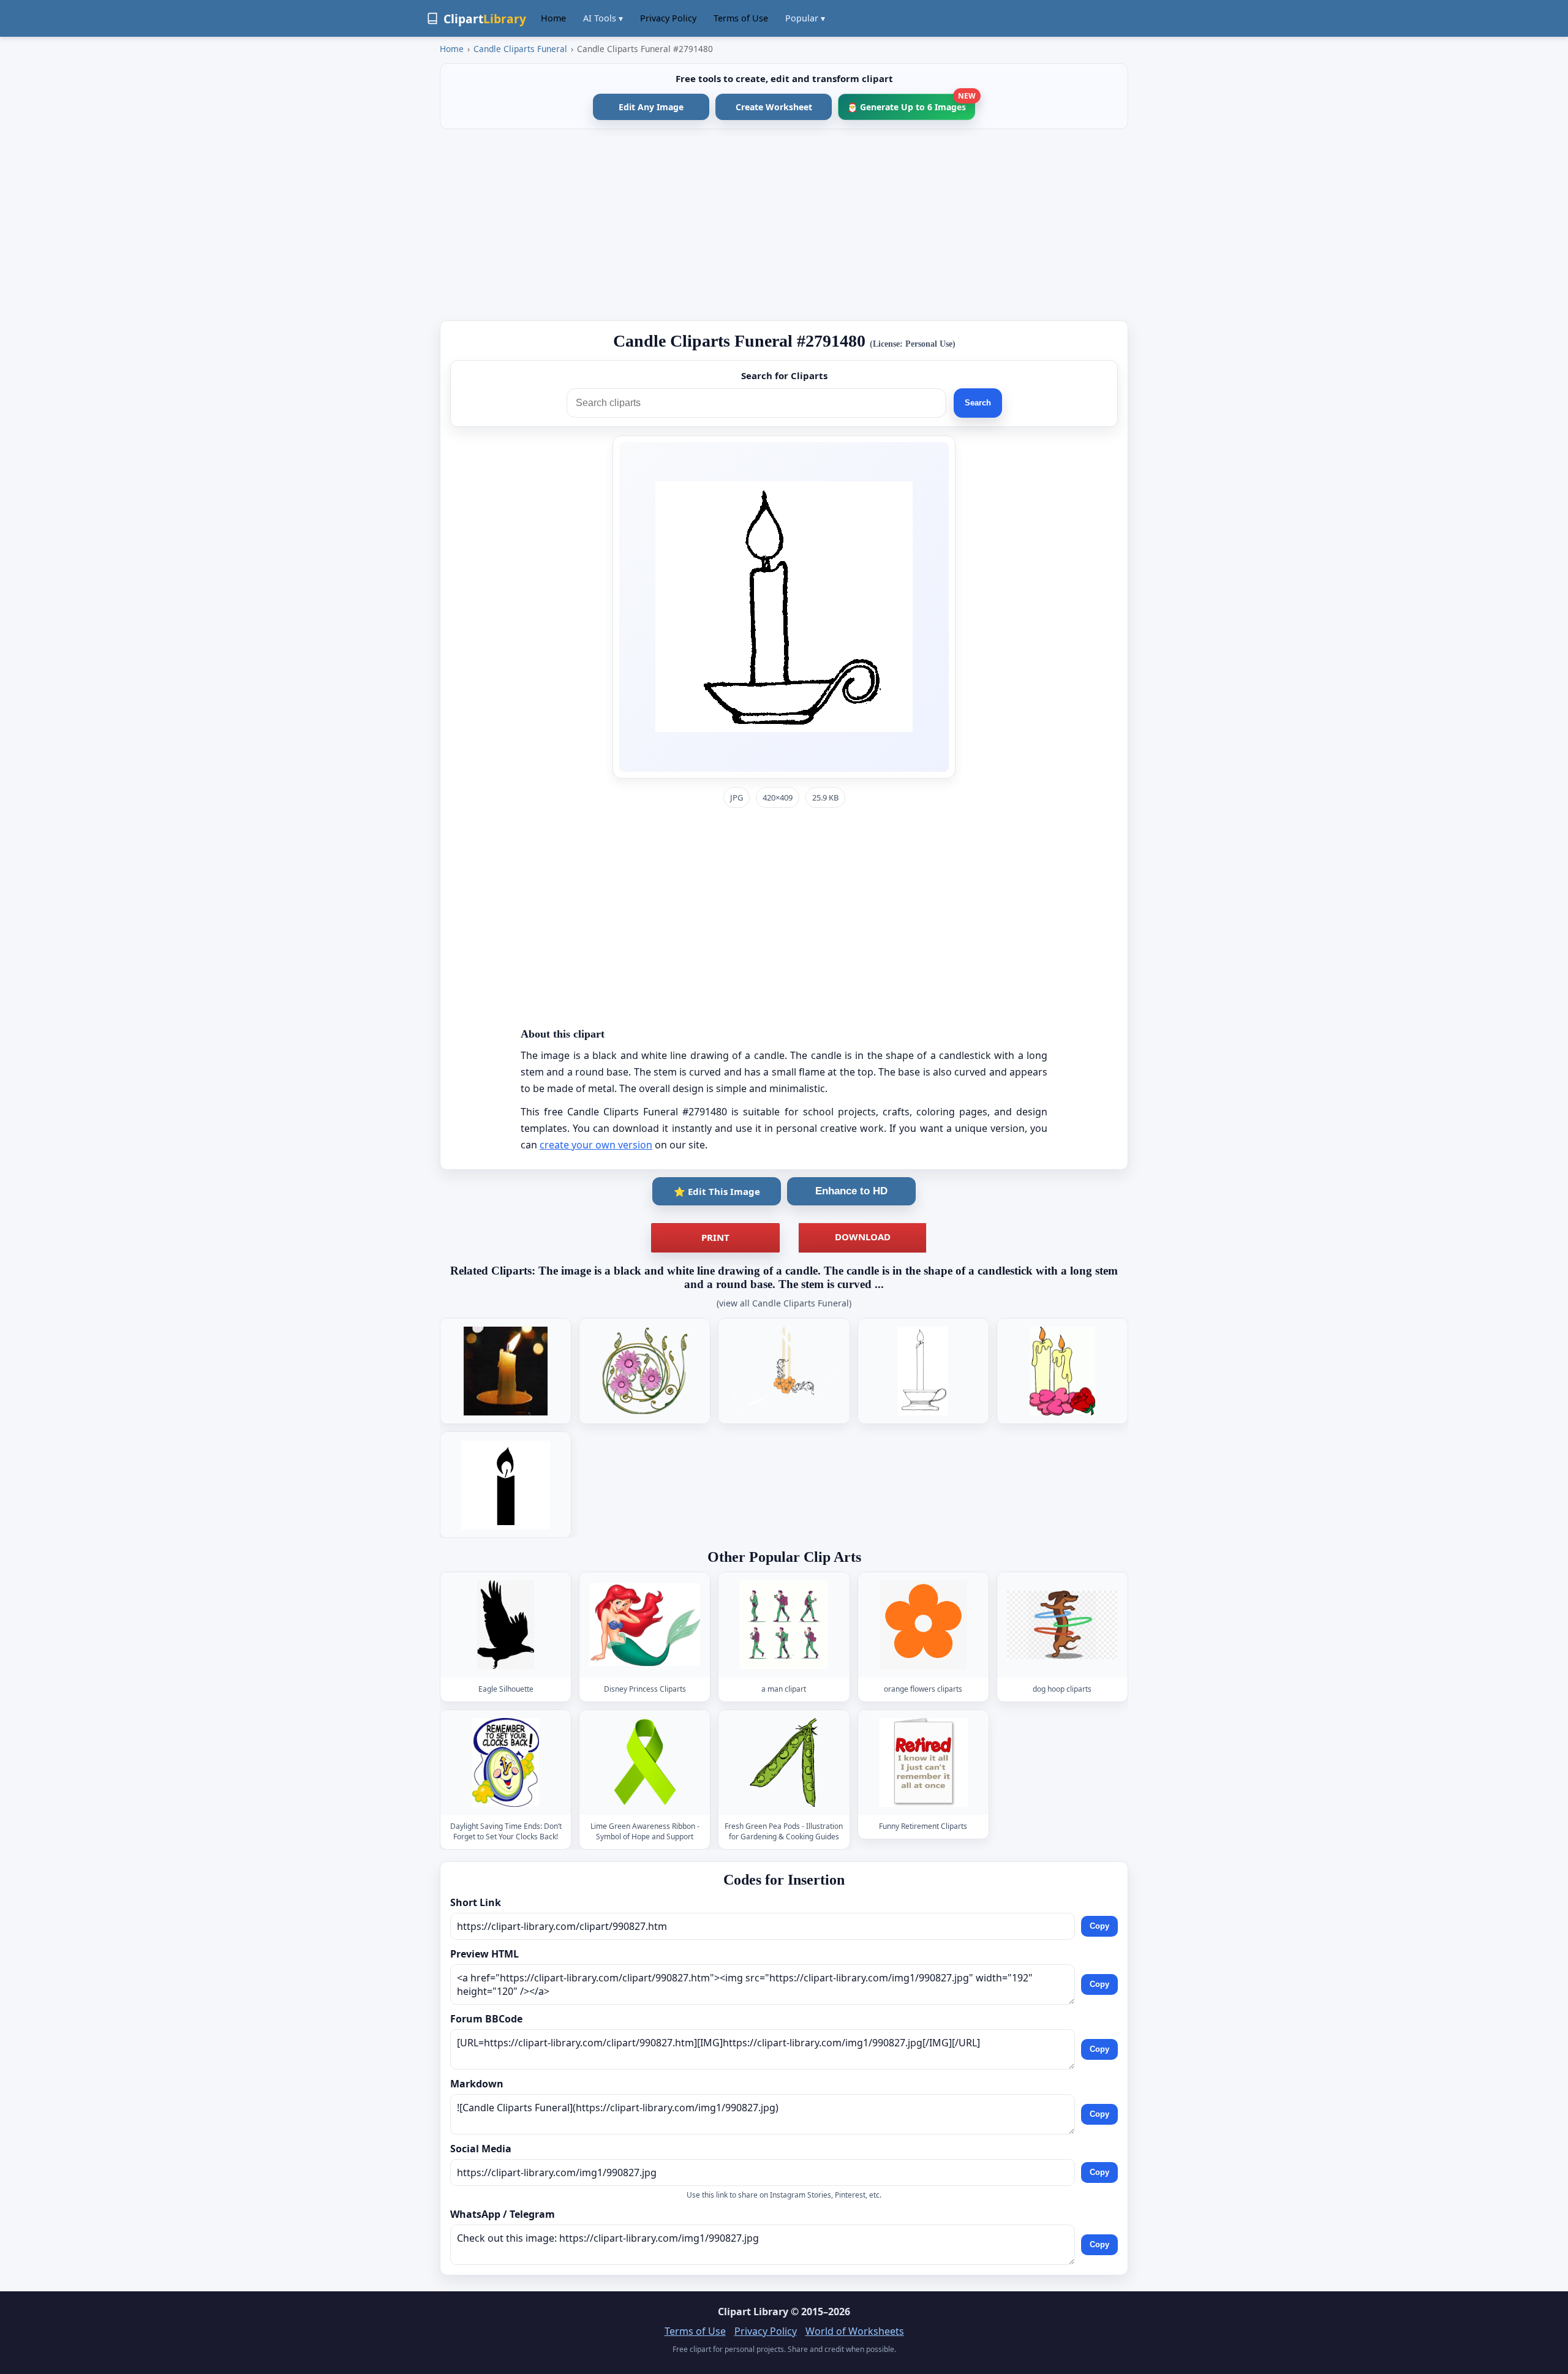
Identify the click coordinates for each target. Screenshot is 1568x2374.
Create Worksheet (774, 107)
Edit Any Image (651, 107)
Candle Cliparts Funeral (520, 49)
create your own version (596, 1145)
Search (978, 403)
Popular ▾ (805, 18)
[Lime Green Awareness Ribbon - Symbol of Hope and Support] (645, 1762)
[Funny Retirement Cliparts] (923, 1762)
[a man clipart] (784, 1625)
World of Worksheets (855, 2331)
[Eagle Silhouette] (506, 1625)
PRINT (715, 1237)
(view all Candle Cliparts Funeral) (784, 1303)
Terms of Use (741, 18)
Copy (1099, 1926)
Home (553, 18)
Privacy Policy (668, 18)
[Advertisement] (784, 225)
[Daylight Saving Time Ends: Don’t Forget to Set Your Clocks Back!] (506, 1762)
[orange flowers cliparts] (923, 1625)
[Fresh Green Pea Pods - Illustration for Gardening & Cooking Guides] (784, 1762)
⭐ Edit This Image (717, 1191)
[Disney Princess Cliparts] (645, 1625)
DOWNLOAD (863, 1237)
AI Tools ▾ (603, 18)
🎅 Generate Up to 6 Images (911, 103)
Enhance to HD (851, 1191)
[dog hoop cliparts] (1062, 1625)
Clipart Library (753, 2312)
